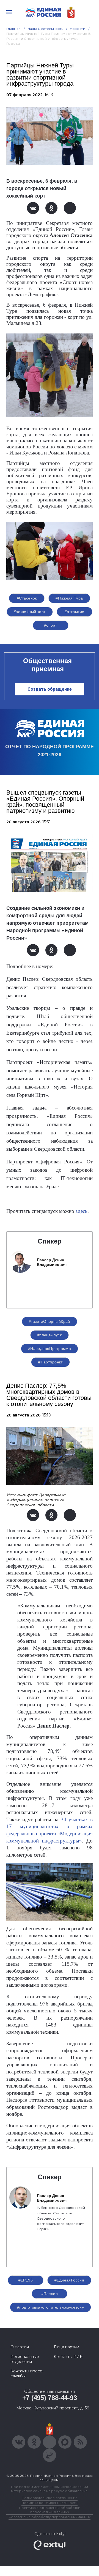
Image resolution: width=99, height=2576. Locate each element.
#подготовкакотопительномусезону (50, 2307)
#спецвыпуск (50, 1335)
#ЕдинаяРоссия (69, 2280)
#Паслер (50, 2294)
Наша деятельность (45, 29)
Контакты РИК (68, 2357)
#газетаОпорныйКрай (50, 1321)
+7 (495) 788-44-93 (50, 2398)
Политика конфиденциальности (50, 2503)
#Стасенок (27, 598)
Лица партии (66, 2347)
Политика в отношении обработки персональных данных (50, 2510)
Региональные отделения (25, 2359)
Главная (14, 29)
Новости (78, 29)
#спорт (51, 625)
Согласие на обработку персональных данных (50, 2517)
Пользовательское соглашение (50, 2498)
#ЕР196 (26, 2280)
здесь (82, 1211)
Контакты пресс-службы (27, 2373)
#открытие (75, 612)
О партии (20, 2347)
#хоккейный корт (30, 612)
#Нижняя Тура (69, 598)
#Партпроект (50, 1362)
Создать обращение (50, 689)
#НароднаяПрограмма (50, 1349)
